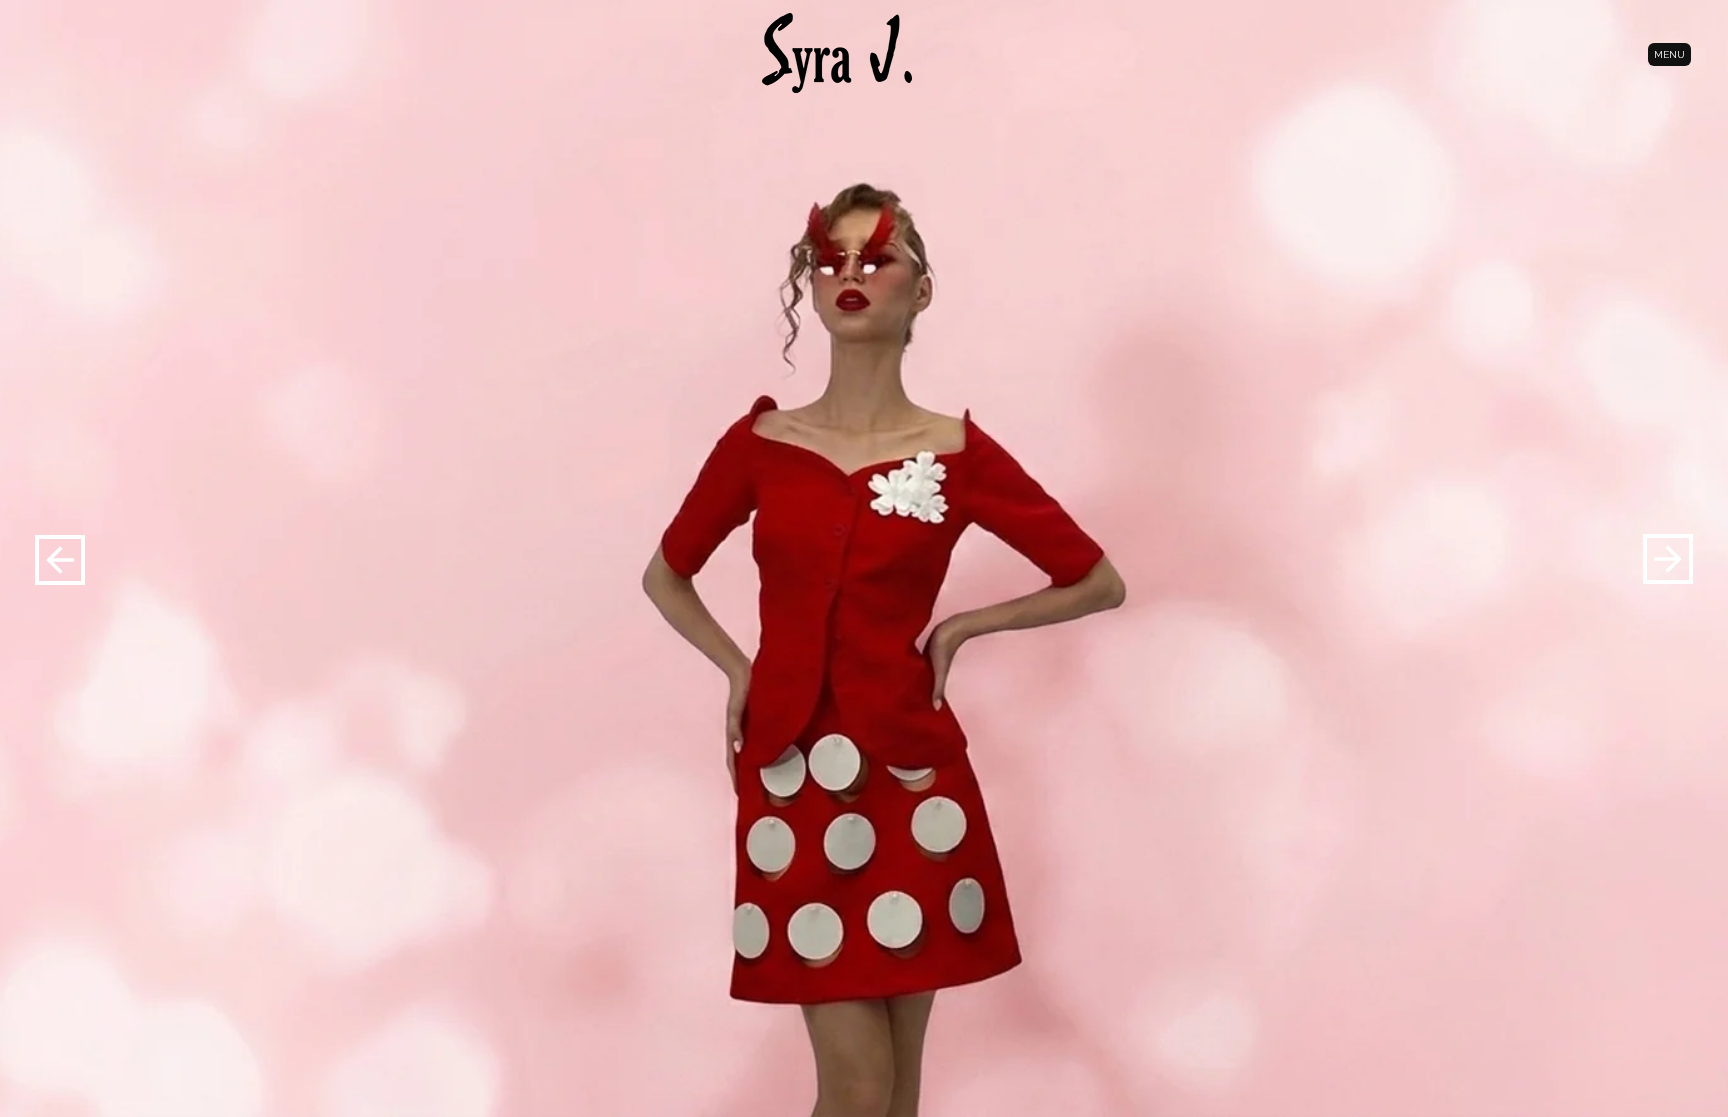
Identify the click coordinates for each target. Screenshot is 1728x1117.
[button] (1667, 558)
